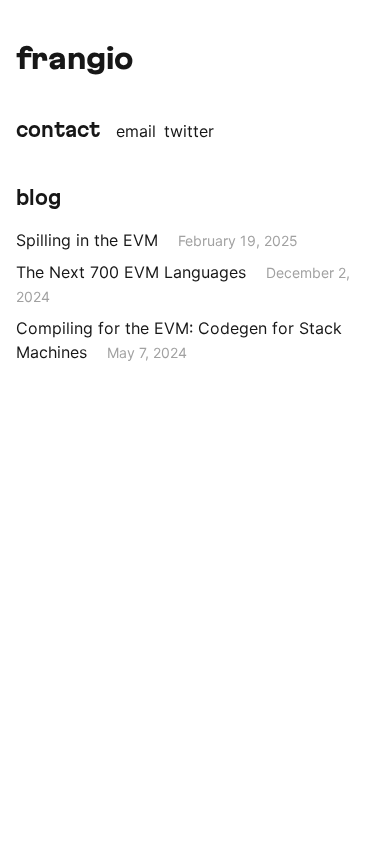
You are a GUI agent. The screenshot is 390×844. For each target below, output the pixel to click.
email (136, 131)
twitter (189, 131)
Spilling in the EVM (87, 240)
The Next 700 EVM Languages (131, 272)
